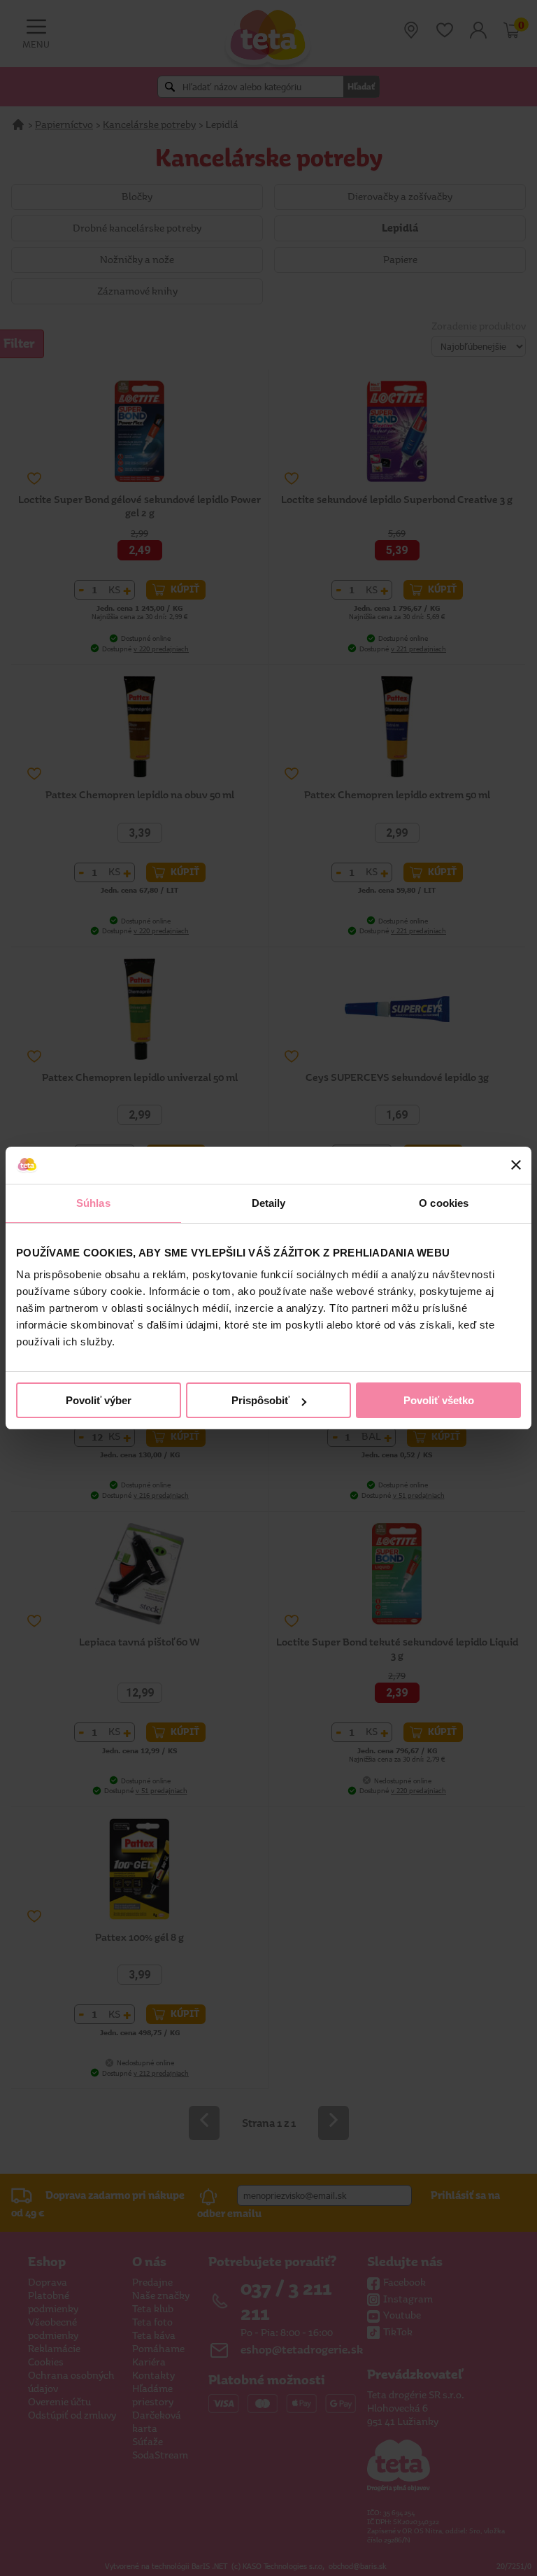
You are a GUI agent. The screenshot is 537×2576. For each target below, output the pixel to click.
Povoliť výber (99, 1400)
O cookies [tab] (444, 1203)
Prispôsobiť (260, 1400)
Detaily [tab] (269, 1203)
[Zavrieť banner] (516, 1165)
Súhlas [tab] (93, 1203)
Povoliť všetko (439, 1400)
